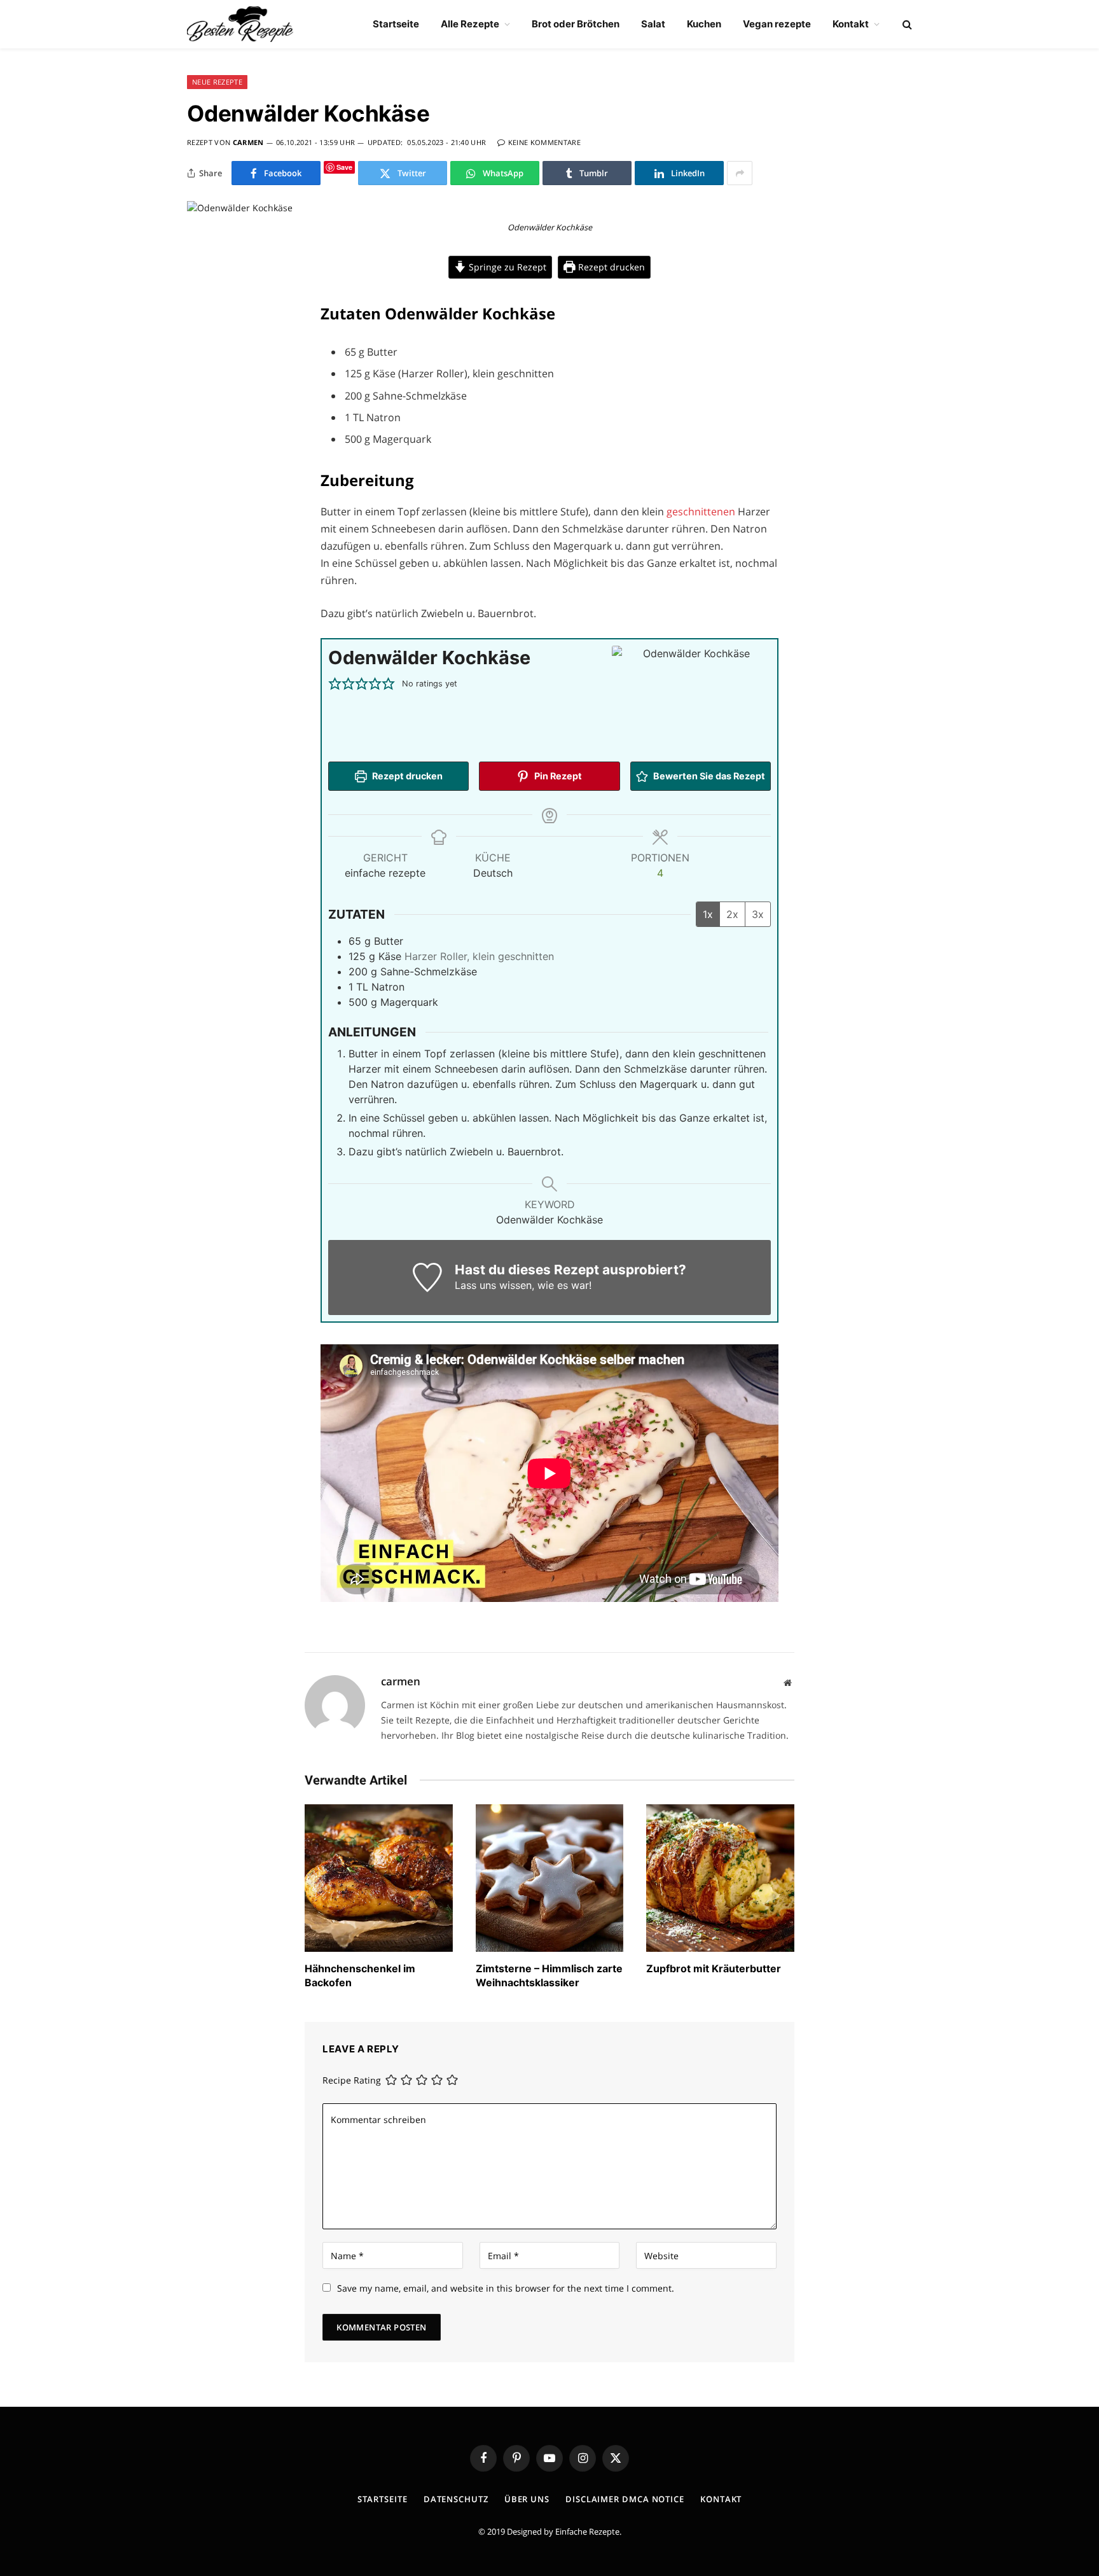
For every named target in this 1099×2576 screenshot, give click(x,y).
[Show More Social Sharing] (740, 173)
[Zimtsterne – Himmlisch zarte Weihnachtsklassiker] (550, 1878)
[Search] (906, 24)
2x (732, 914)
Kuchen (704, 24)
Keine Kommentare (544, 142)
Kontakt (851, 24)
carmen (248, 142)
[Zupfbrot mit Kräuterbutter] (720, 1878)
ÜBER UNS (527, 2499)
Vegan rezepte (777, 24)
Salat (653, 24)
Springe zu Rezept (506, 267)
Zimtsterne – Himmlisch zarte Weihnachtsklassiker (549, 1975)
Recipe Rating (352, 2081)
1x (708, 914)
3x (758, 914)
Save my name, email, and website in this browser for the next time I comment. (506, 2288)
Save (344, 167)
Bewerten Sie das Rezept (708, 776)
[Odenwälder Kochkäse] (240, 208)
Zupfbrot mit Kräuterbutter (714, 1968)
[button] (335, 684)
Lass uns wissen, (494, 1285)
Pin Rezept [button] (557, 776)
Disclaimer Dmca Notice (625, 2499)
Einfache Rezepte (587, 2531)
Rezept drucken (610, 267)
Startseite (396, 24)
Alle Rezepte (470, 24)
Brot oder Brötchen (576, 24)
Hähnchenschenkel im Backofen (360, 1975)
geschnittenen (702, 512)
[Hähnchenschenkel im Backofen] (379, 1878)
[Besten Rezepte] (240, 24)
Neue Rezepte (217, 82)
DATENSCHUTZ (456, 2499)
